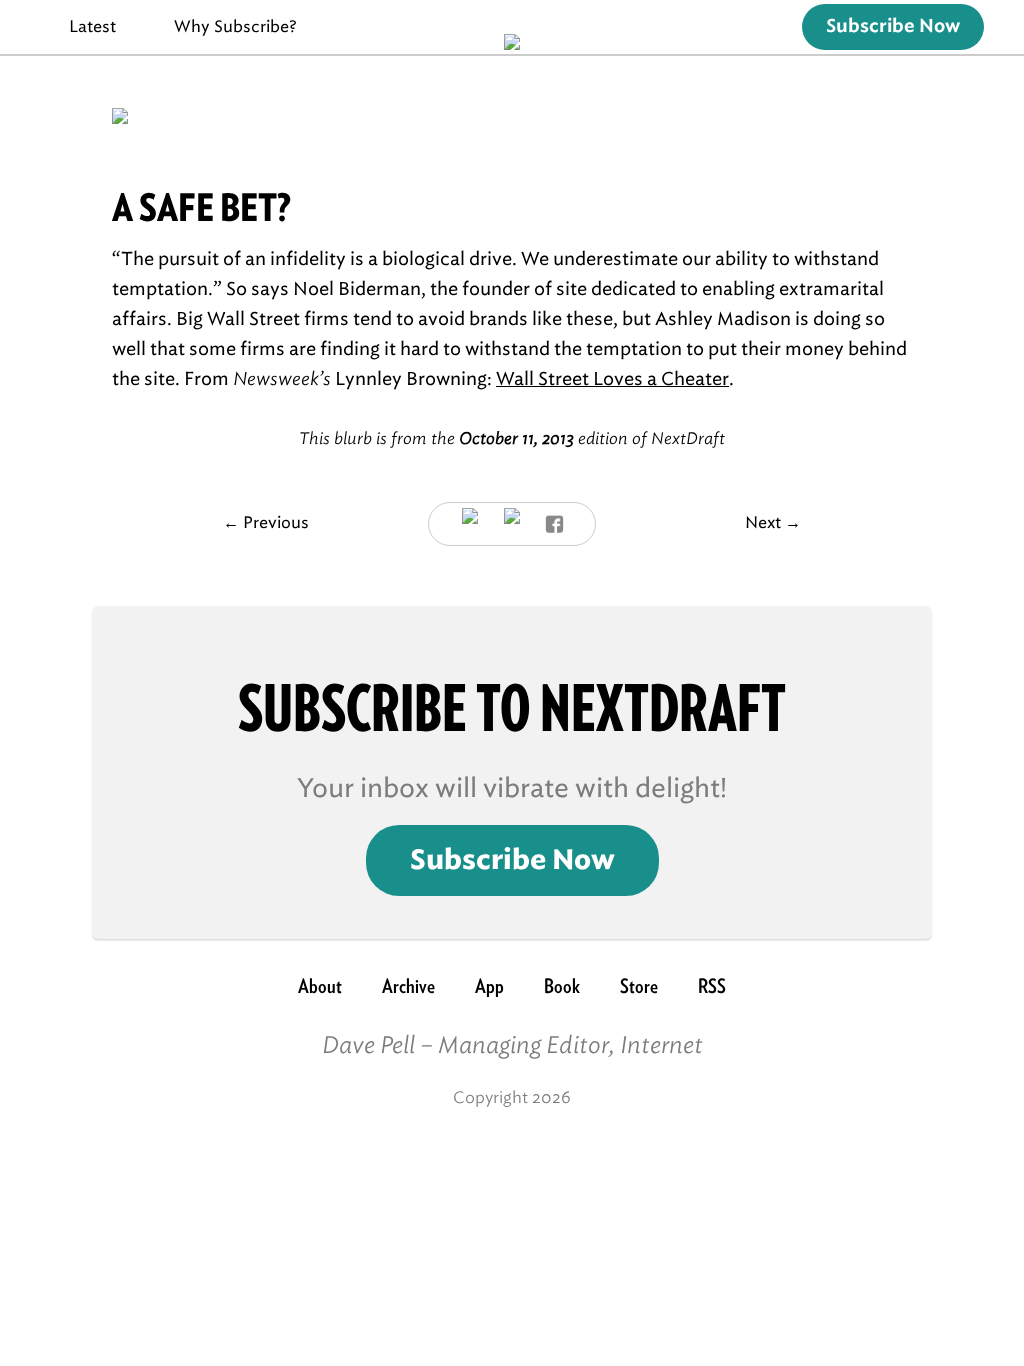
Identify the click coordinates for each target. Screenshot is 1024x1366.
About (320, 986)
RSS (712, 986)
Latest (92, 26)
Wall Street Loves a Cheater (612, 379)
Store (639, 986)
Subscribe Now (893, 27)
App (489, 986)
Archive (408, 986)
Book (562, 986)
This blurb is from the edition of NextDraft (512, 438)
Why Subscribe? (235, 26)
